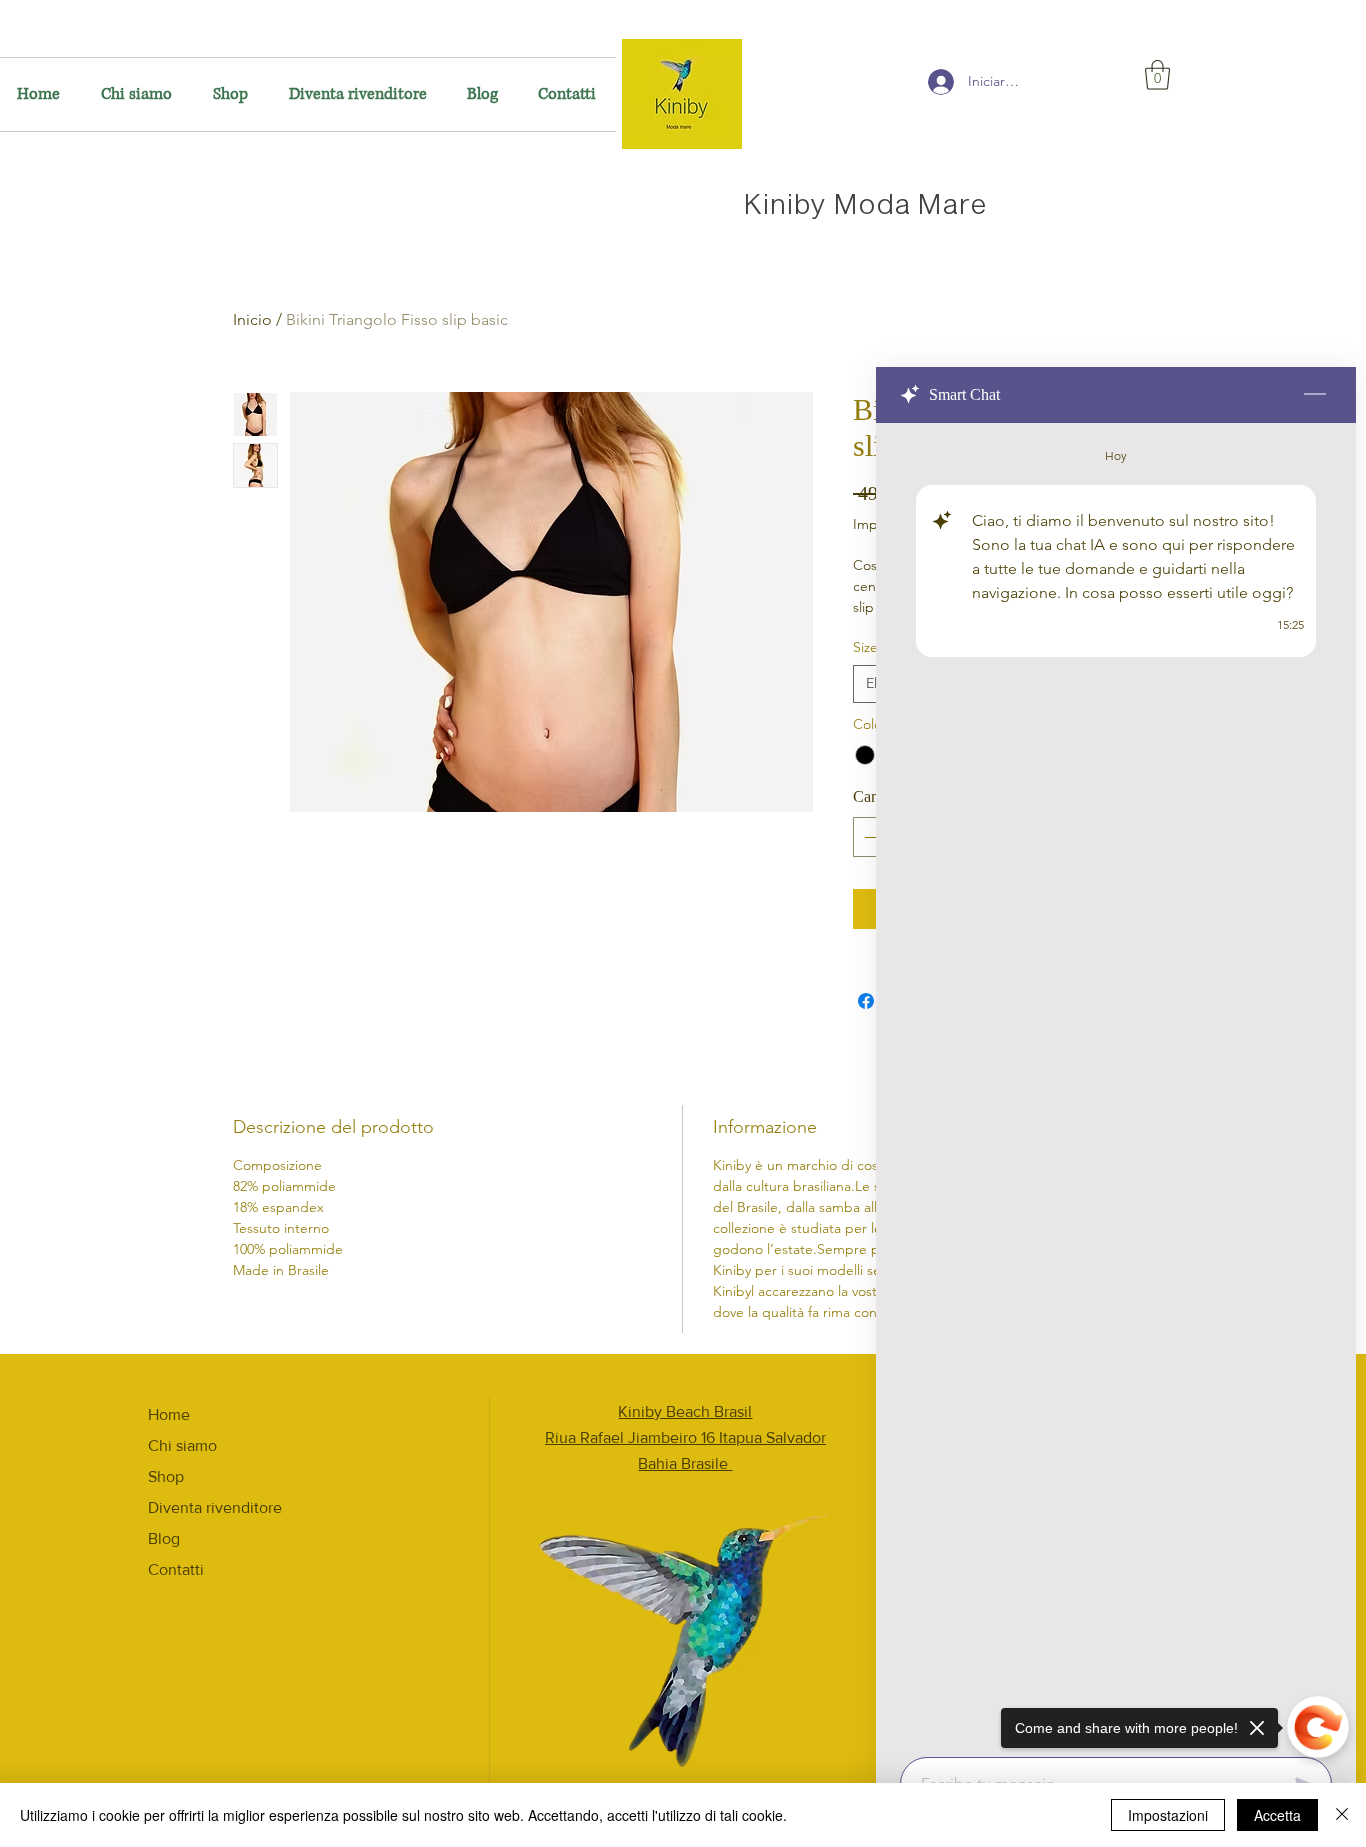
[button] (1157, 75)
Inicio (252, 319)
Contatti (176, 1569)
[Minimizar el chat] (1315, 395)
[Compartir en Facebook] (866, 1001)
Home (169, 1414)
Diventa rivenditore (215, 1507)
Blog (164, 1538)
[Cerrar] (1342, 1815)
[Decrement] (870, 837)
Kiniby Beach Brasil (685, 1411)
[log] (1116, 1084)
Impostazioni (1168, 1815)
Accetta (1277, 1815)
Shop (166, 1476)
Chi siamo (182, 1445)
